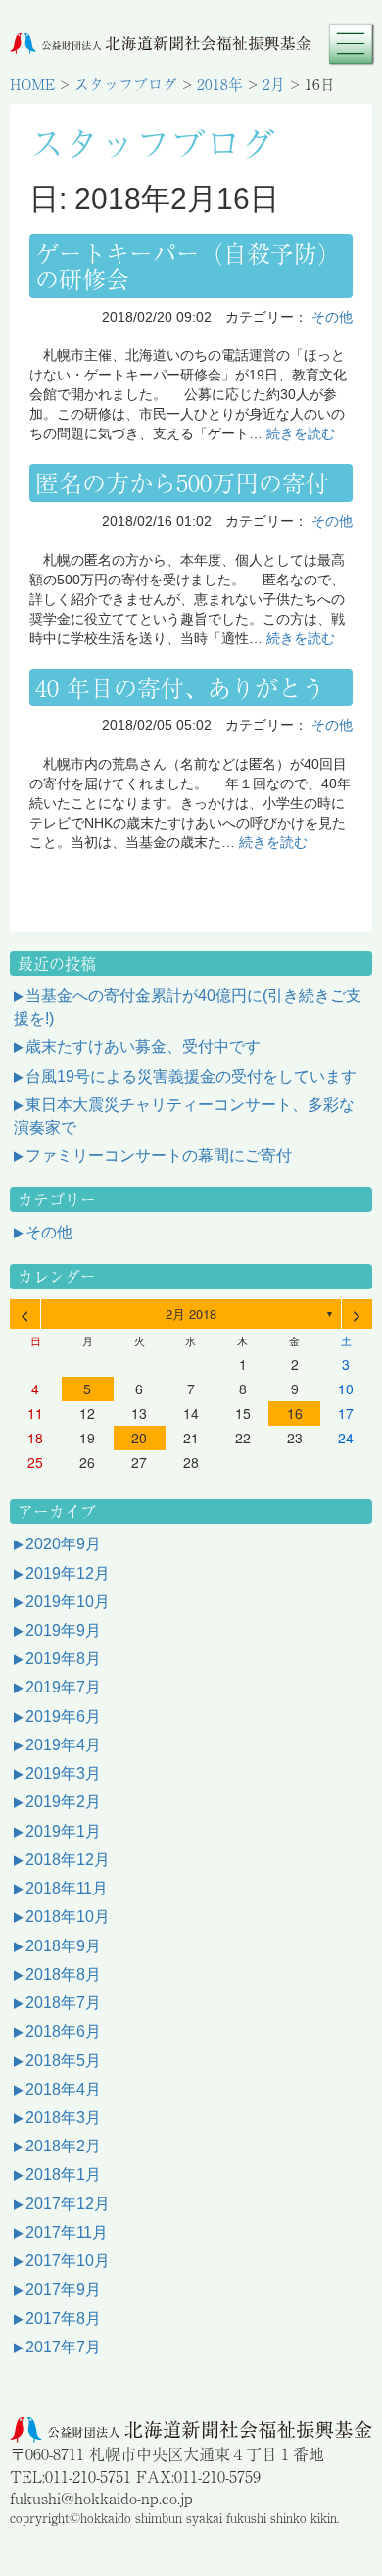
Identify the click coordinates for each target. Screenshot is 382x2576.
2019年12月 (68, 1573)
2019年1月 (63, 1831)
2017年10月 (68, 2261)
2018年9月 (63, 1946)
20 (139, 1438)
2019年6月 (63, 1717)
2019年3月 (63, 1773)
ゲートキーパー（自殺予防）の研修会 (188, 265)
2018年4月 (63, 2089)
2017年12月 (68, 2204)
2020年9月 (63, 1544)
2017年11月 (67, 2232)
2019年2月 (63, 1802)
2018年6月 (63, 2031)
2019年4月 (63, 1745)
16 (295, 1413)
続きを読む (301, 433)
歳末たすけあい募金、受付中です (143, 1047)
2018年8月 (63, 1974)
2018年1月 (63, 2174)
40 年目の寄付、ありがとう (180, 687)
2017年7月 (63, 2347)
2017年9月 (63, 2289)
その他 (332, 317)
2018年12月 (68, 1860)
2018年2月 (63, 2146)
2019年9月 (63, 1630)
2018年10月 (68, 1917)
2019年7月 (63, 1687)
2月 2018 (191, 1313)
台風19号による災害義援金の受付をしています (191, 1076)
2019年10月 (68, 1602)
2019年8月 (63, 1659)
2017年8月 (63, 2319)
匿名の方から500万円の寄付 (182, 482)
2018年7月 (63, 2003)
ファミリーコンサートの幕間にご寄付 (159, 1156)
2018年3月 (63, 2118)
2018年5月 (63, 2061)
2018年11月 (67, 1888)
